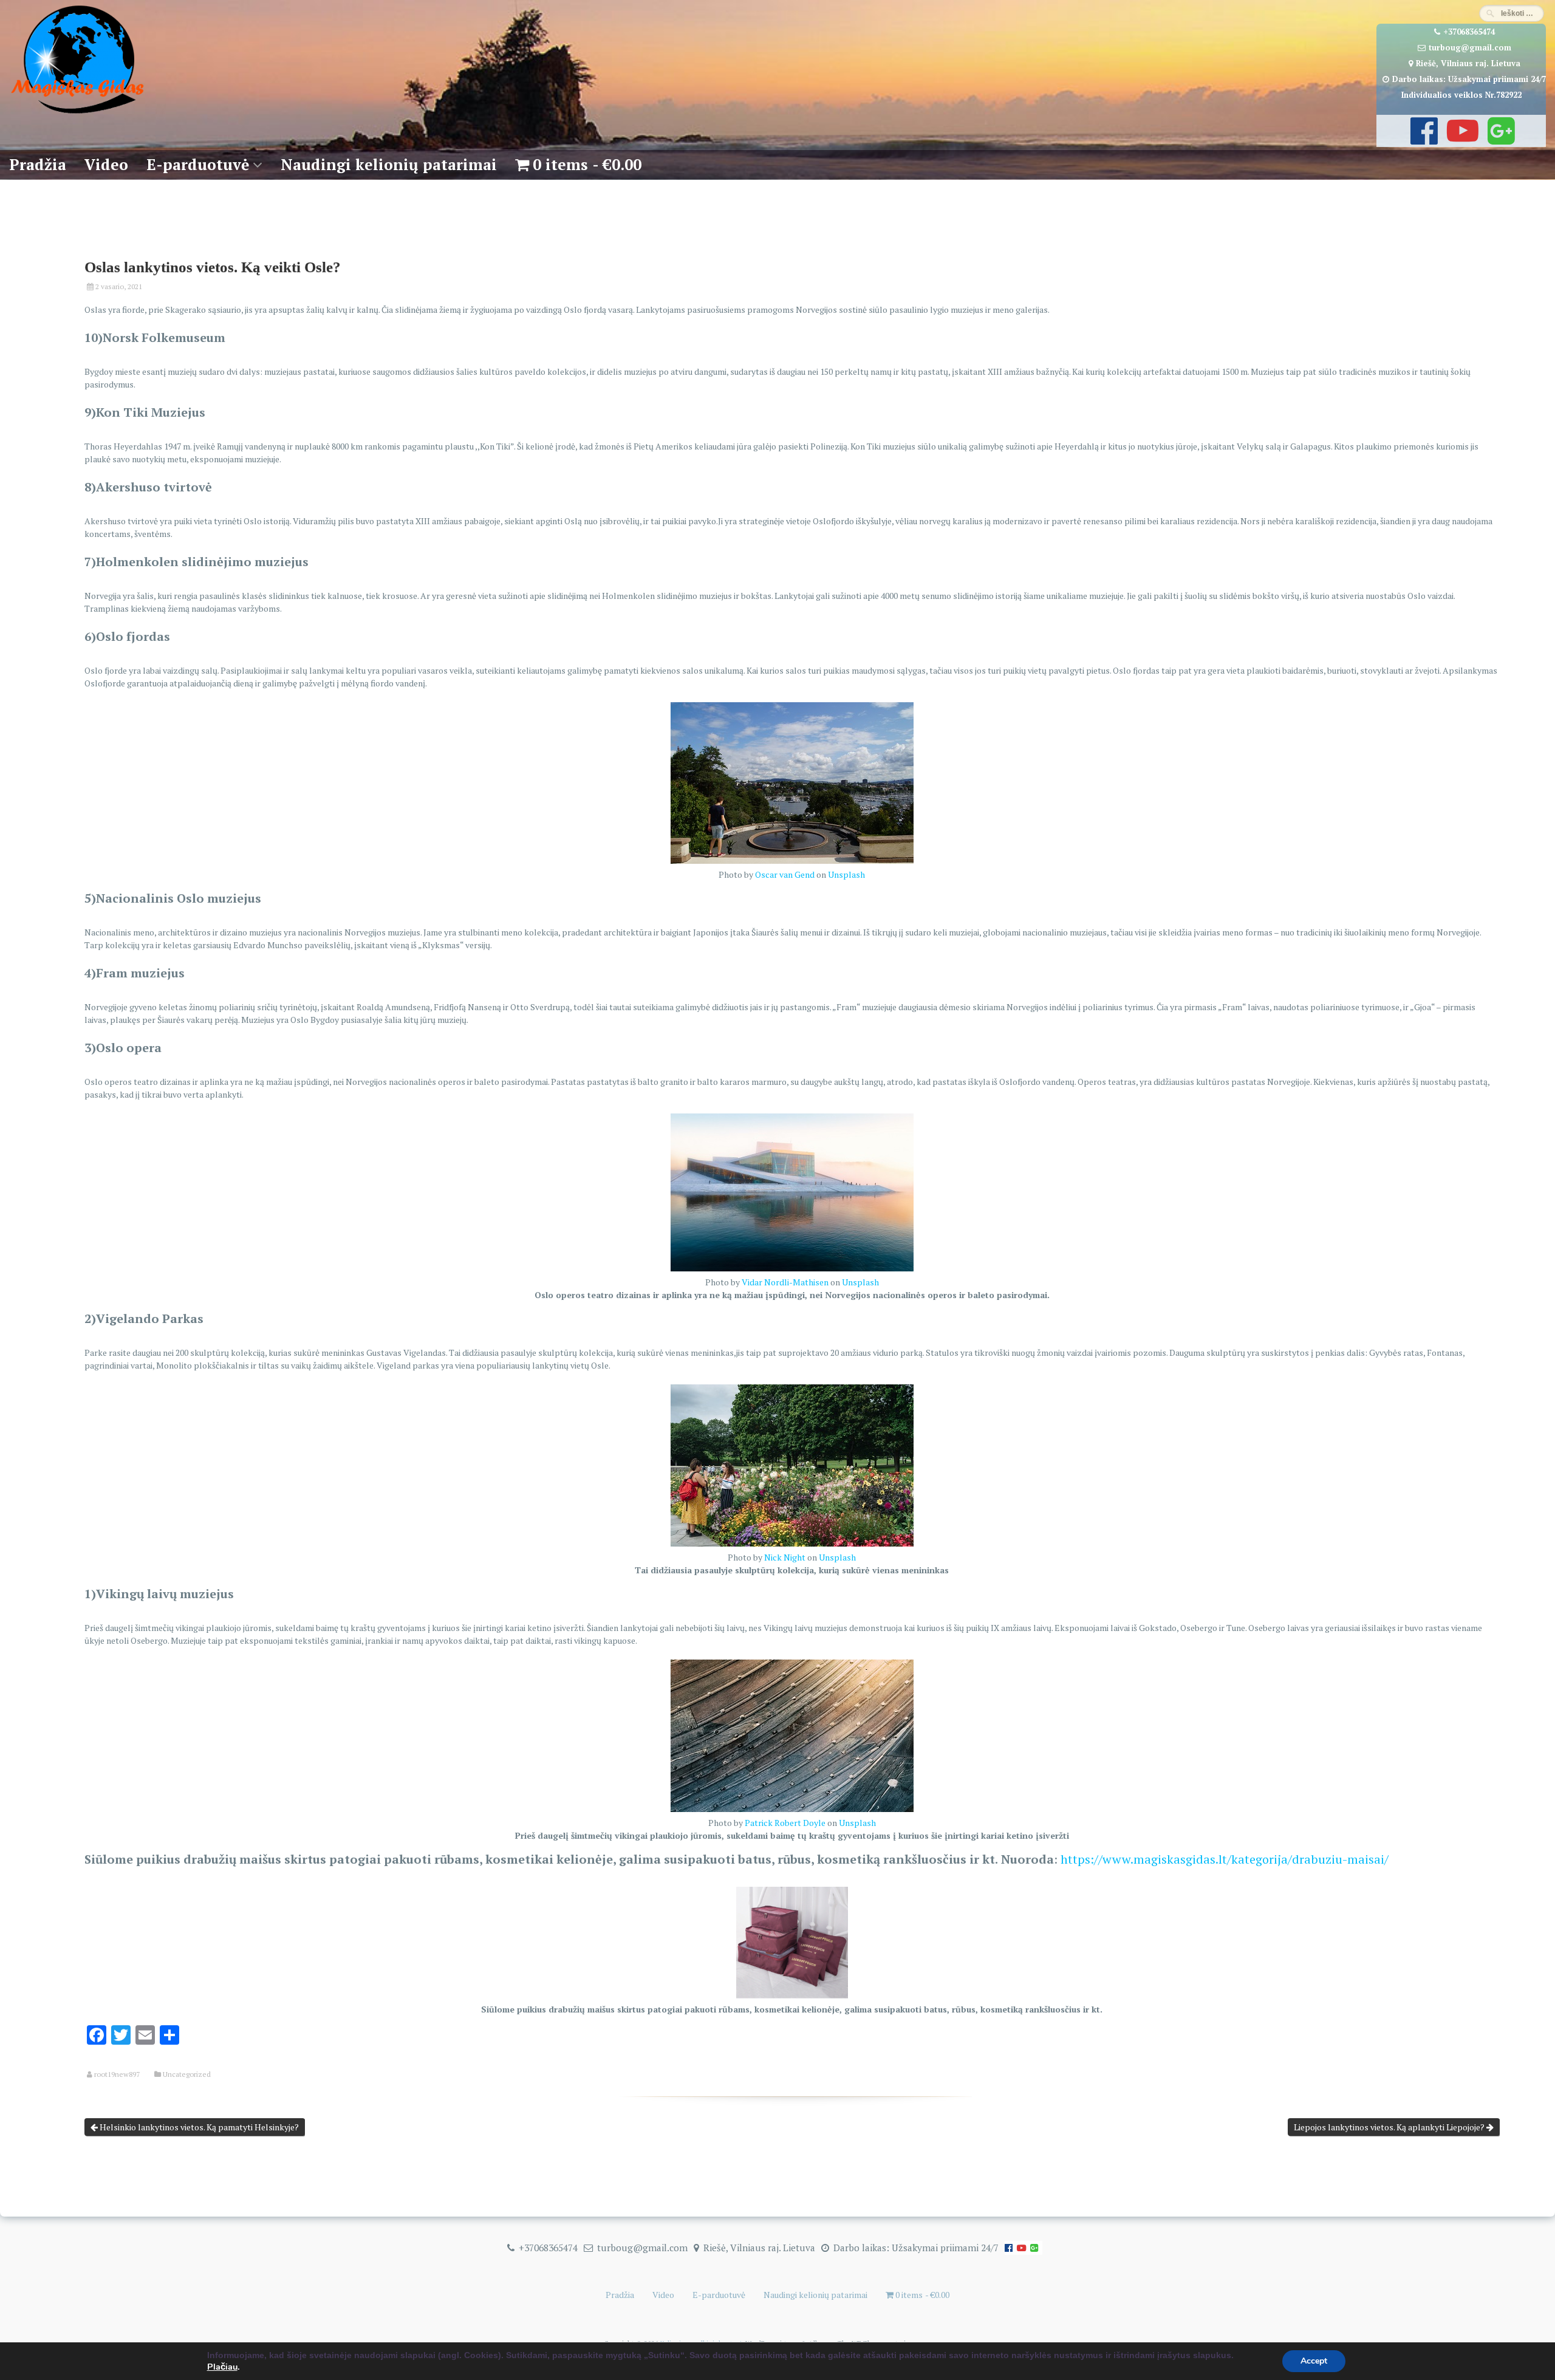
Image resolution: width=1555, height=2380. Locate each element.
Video (106, 164)
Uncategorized (187, 2074)
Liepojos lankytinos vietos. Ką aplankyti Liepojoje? (1390, 2127)
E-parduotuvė (198, 164)
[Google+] (1500, 139)
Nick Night (785, 1557)
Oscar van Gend (785, 874)
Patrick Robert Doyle (785, 1823)
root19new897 (117, 2074)
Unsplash (846, 874)
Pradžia (38, 164)
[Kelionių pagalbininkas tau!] (77, 114)
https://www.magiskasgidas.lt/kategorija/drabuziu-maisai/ (1225, 1859)
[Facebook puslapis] (1423, 139)
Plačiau (222, 2367)
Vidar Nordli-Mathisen (785, 1282)
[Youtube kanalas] (1461, 139)
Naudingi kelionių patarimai (389, 164)
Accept (1314, 2361)
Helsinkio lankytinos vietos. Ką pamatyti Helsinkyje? (198, 2127)
